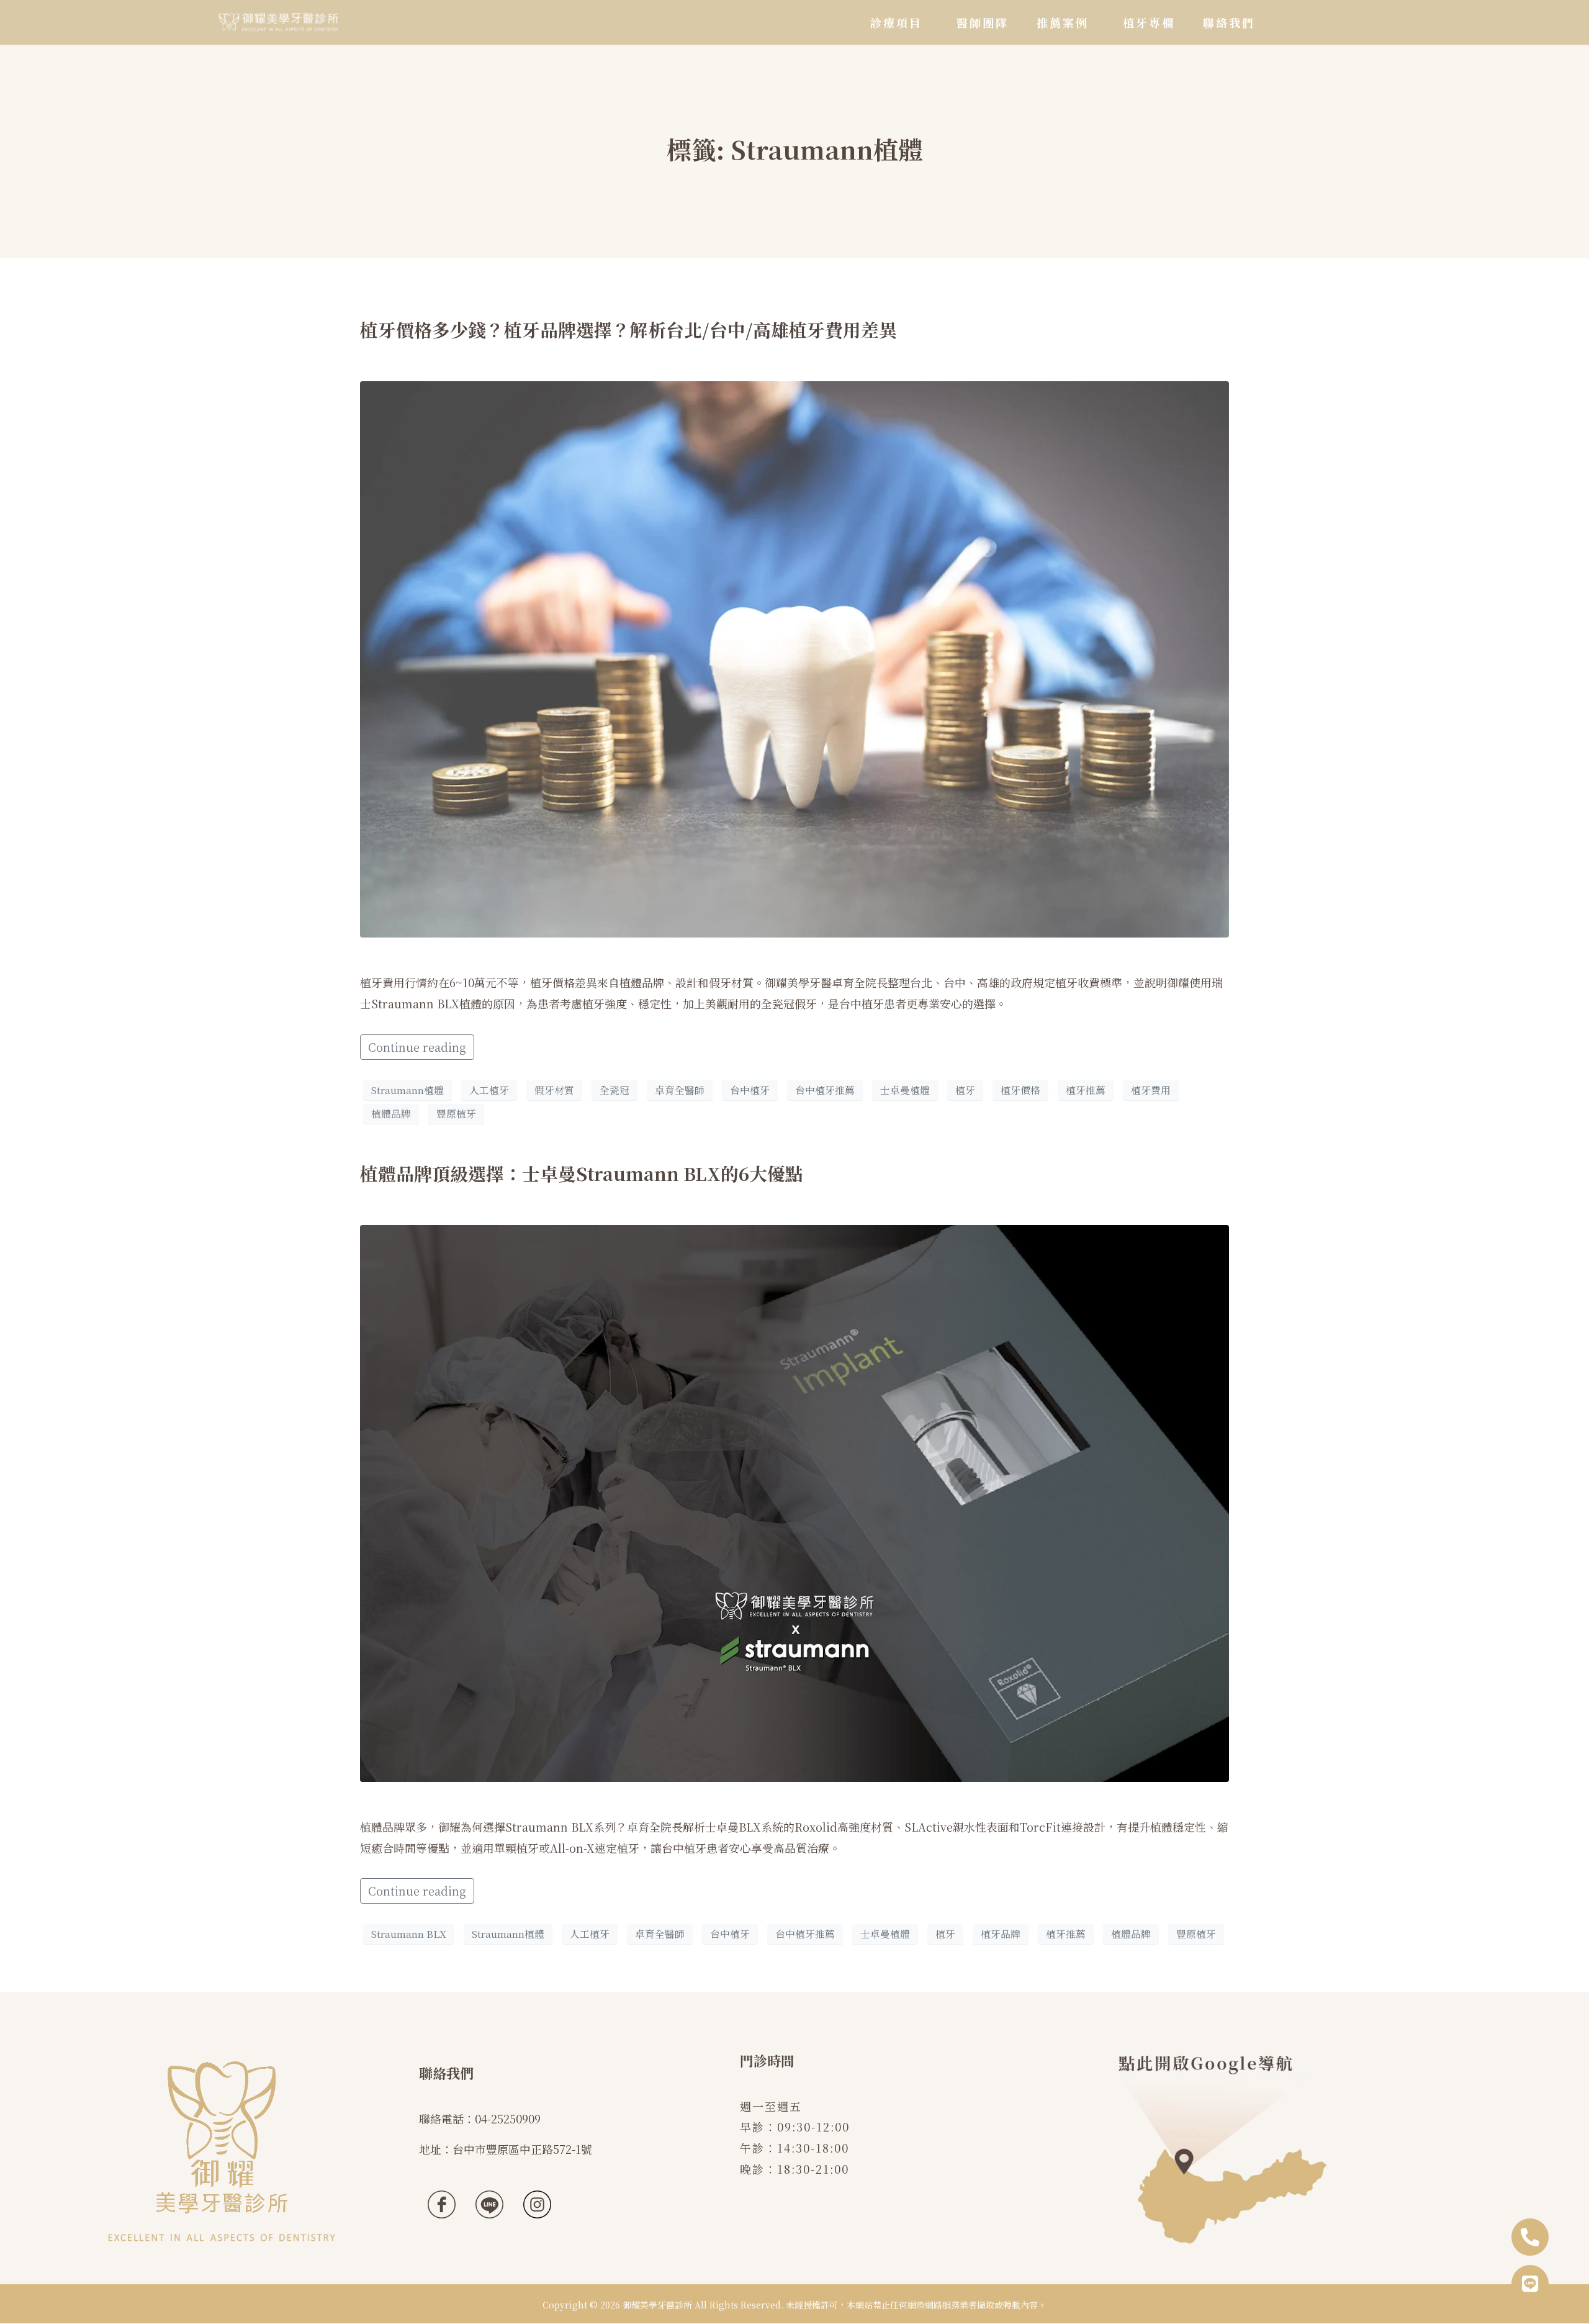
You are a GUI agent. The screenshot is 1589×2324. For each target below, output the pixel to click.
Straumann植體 (407, 1090)
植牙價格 (1020, 1090)
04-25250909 (508, 2118)
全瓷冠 (614, 1090)
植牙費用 (1151, 1090)
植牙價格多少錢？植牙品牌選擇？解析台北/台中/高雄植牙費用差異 (628, 329)
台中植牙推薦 (825, 1090)
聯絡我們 (1229, 22)
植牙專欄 (1149, 22)
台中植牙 (750, 1090)
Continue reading (417, 1047)
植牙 (965, 1090)
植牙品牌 (1001, 1934)
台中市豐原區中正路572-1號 (522, 2149)
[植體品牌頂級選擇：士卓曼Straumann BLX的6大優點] (794, 1501)
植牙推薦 (1086, 1090)
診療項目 (896, 22)
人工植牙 (489, 1090)
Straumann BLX (409, 1934)
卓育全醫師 (680, 1090)
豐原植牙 (456, 1114)
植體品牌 (391, 1114)
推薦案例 (1063, 22)
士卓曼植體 (905, 1090)
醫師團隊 (983, 22)
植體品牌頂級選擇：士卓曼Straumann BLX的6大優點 (582, 1173)
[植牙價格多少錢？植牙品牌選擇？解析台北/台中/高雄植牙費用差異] (794, 658)
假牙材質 (554, 1090)
